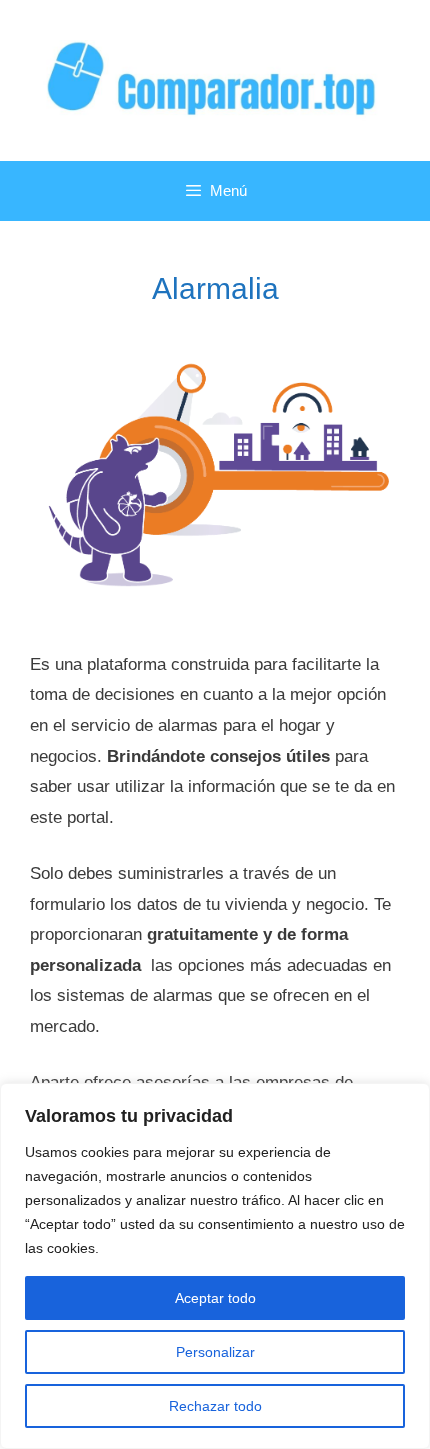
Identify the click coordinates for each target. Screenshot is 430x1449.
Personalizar (215, 1352)
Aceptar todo (215, 1298)
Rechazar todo (215, 1406)
